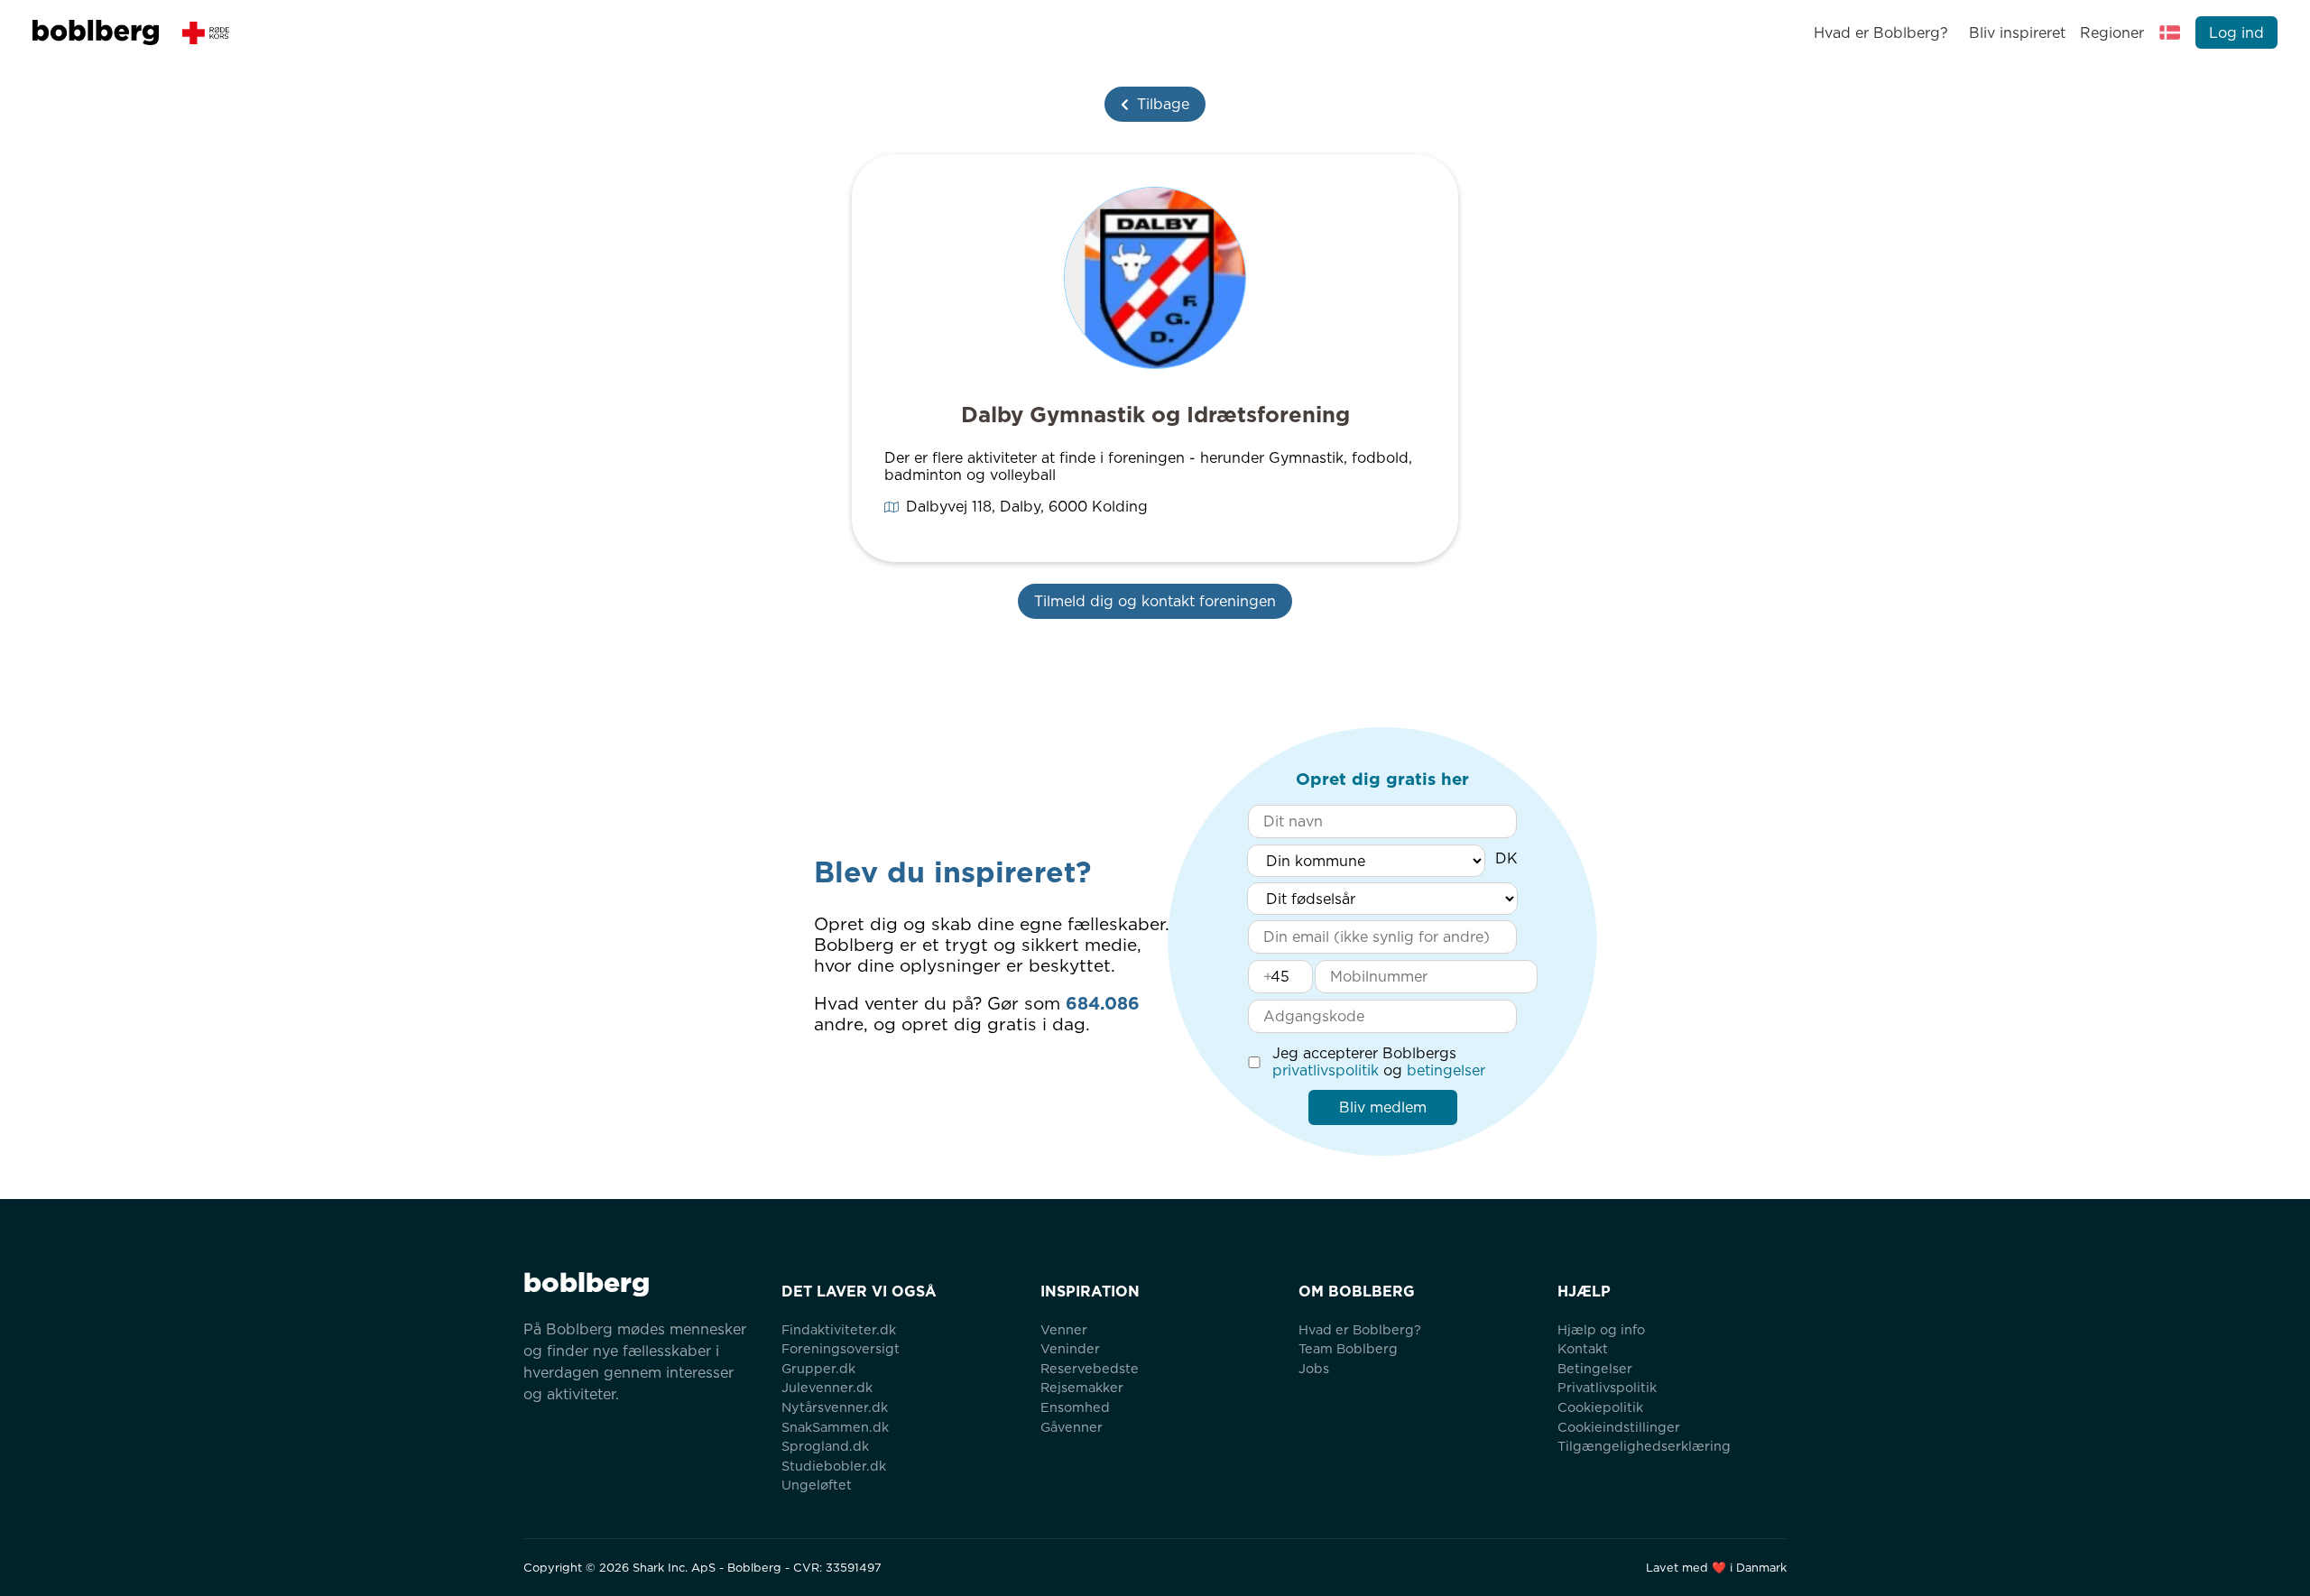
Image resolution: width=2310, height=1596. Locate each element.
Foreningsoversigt (841, 1348)
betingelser (1446, 1070)
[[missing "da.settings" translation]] (2170, 32)
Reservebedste (1090, 1368)
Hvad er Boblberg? (1881, 33)
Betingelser (1595, 1368)
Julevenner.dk (827, 1387)
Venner (1064, 1329)
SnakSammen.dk (835, 1427)
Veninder (1070, 1348)
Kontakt (1583, 1348)
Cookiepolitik (1600, 1407)
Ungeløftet (817, 1485)
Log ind (2236, 33)
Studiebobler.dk (834, 1466)
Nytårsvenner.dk (835, 1407)
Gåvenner (1072, 1427)
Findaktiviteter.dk (839, 1329)
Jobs (1314, 1368)
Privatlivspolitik (1607, 1387)
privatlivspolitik (1326, 1070)
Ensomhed (1075, 1407)
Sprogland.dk (825, 1446)
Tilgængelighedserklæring (1644, 1446)
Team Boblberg (1348, 1348)
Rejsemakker (1082, 1387)
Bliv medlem (1383, 1107)
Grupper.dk (818, 1368)
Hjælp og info (1601, 1329)
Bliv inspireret (2017, 33)
